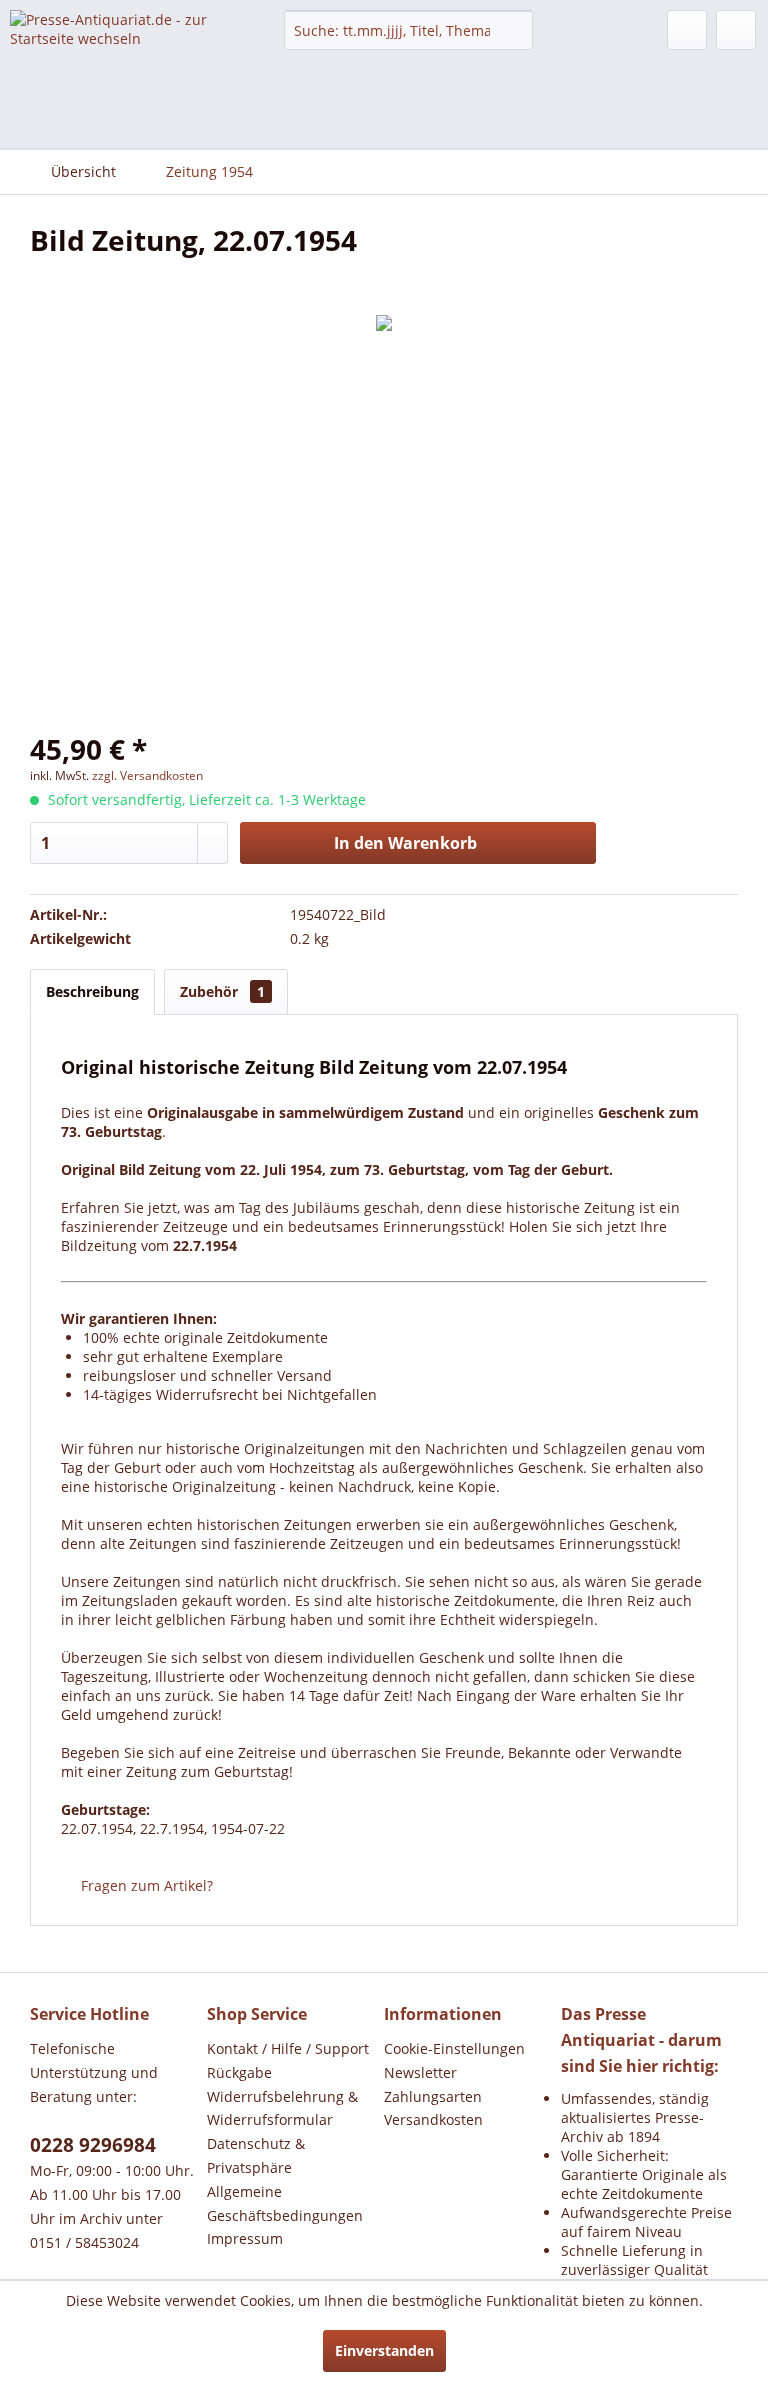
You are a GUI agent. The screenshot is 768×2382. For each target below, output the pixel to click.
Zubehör (222, 991)
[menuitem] (409, 30)
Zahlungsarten (433, 2096)
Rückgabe (239, 2072)
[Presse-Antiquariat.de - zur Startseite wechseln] (116, 45)
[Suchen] (514, 30)
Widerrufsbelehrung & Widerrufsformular (282, 2108)
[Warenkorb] (736, 30)
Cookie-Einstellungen (454, 2048)
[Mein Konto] (687, 30)
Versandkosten (433, 2119)
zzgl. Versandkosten (147, 775)
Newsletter (420, 2072)
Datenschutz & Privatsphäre (256, 2155)
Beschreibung (92, 991)
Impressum (245, 2238)
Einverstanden (384, 2350)
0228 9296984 (93, 2145)
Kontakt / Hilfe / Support (288, 2048)
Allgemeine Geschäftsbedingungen (285, 2203)
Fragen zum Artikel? (145, 1885)
